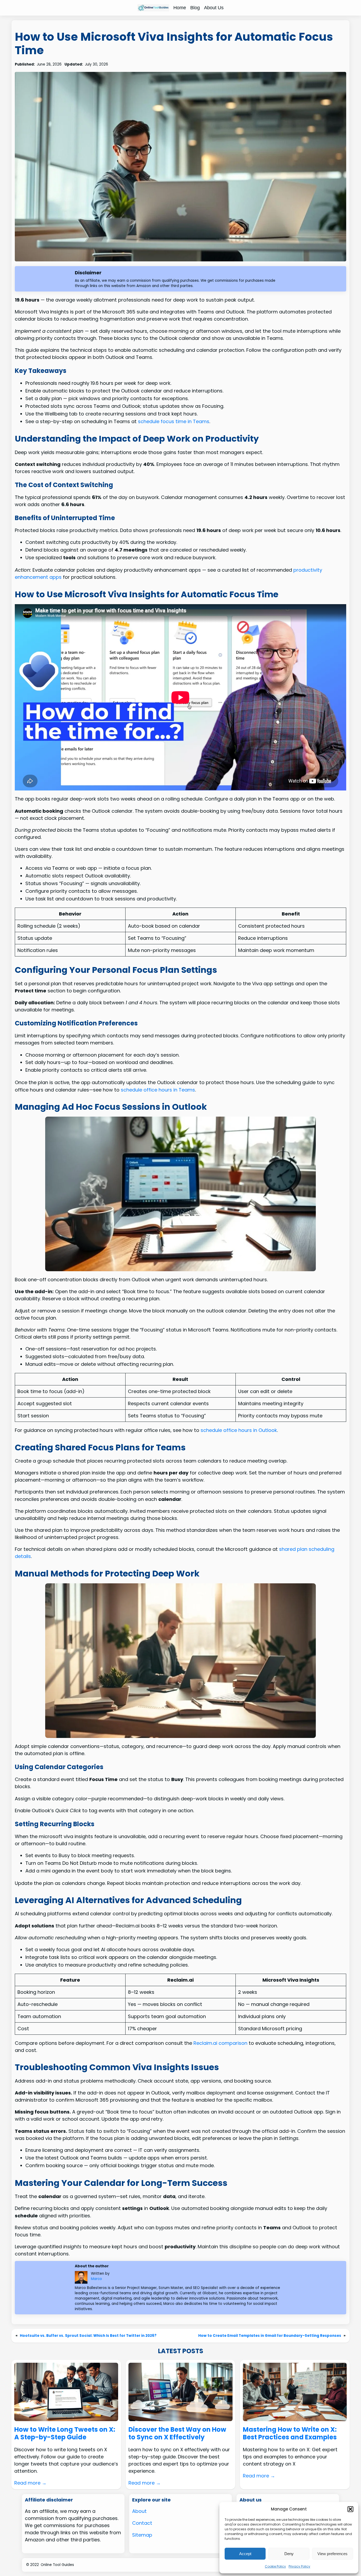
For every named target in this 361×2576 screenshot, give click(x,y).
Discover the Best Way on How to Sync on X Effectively (177, 2434)
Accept (245, 2554)
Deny (289, 2554)
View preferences (332, 2554)
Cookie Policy (275, 2566)
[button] (350, 2509)
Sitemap (142, 2535)
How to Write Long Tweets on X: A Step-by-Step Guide (65, 2434)
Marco (96, 2279)
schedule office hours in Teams (158, 1090)
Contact (142, 2523)
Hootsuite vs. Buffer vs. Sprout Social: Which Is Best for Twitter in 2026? (88, 2336)
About (139, 2511)
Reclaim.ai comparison (220, 2043)
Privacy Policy (299, 2566)
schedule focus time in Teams (174, 421)
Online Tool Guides (57, 2565)
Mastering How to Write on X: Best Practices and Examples (290, 2434)
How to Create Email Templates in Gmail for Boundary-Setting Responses (270, 2336)
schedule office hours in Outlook (239, 1430)
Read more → (30, 2483)
